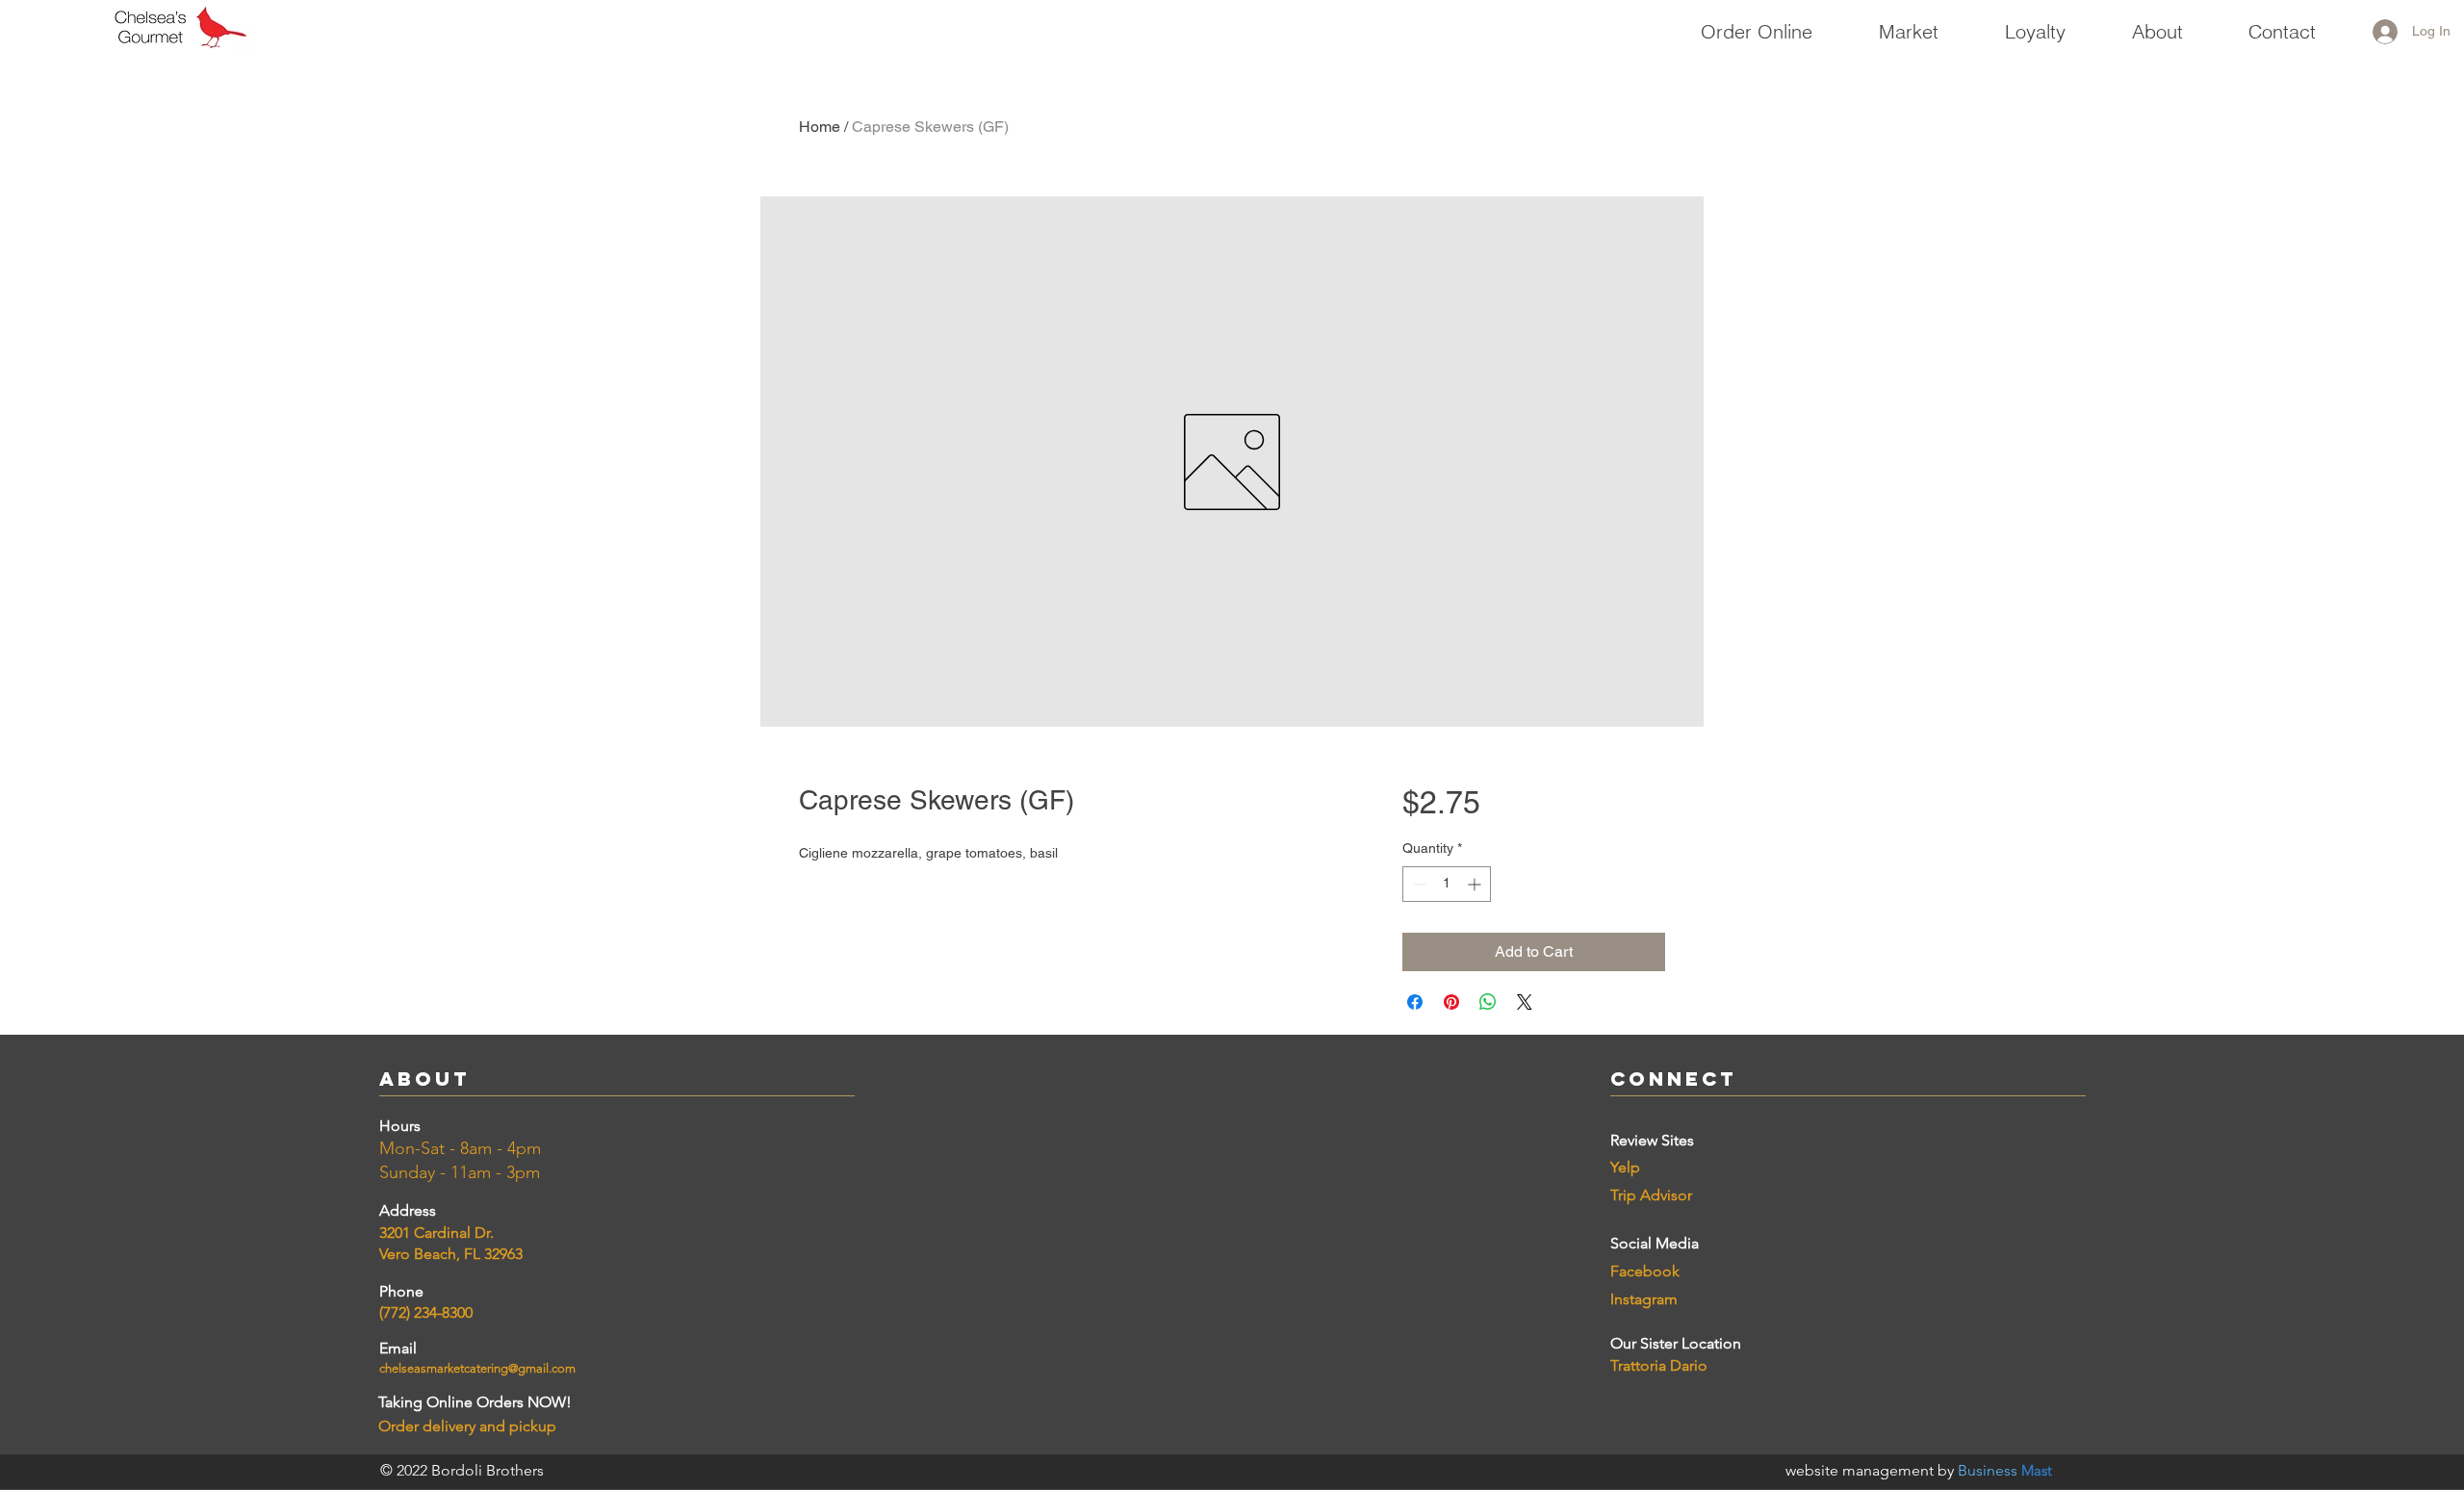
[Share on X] (1525, 1002)
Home (820, 127)
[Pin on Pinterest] (1451, 1002)
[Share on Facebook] (1415, 1002)
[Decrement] (1417, 884)
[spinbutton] (1447, 884)
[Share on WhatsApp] (1488, 1002)
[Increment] (1476, 884)
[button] (1908, 23)
